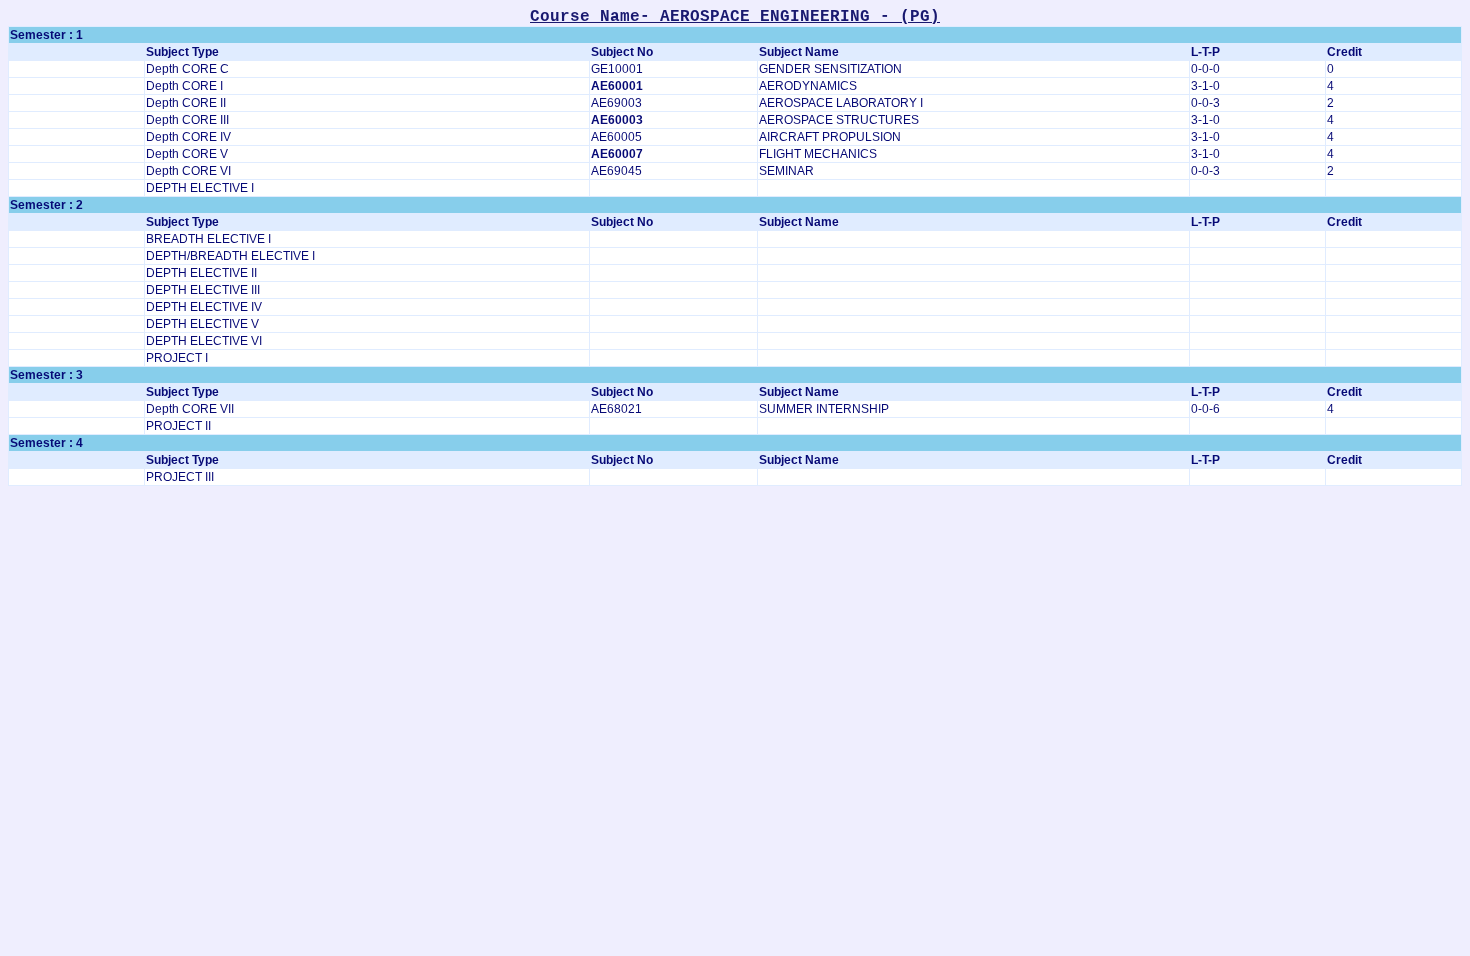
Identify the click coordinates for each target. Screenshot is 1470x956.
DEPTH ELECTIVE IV (204, 307)
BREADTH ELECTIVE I (208, 239)
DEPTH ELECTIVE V (202, 324)
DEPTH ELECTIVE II (201, 273)
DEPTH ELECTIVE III (203, 290)
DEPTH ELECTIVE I (200, 188)
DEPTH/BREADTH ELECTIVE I (230, 256)
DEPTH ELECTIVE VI (204, 341)
